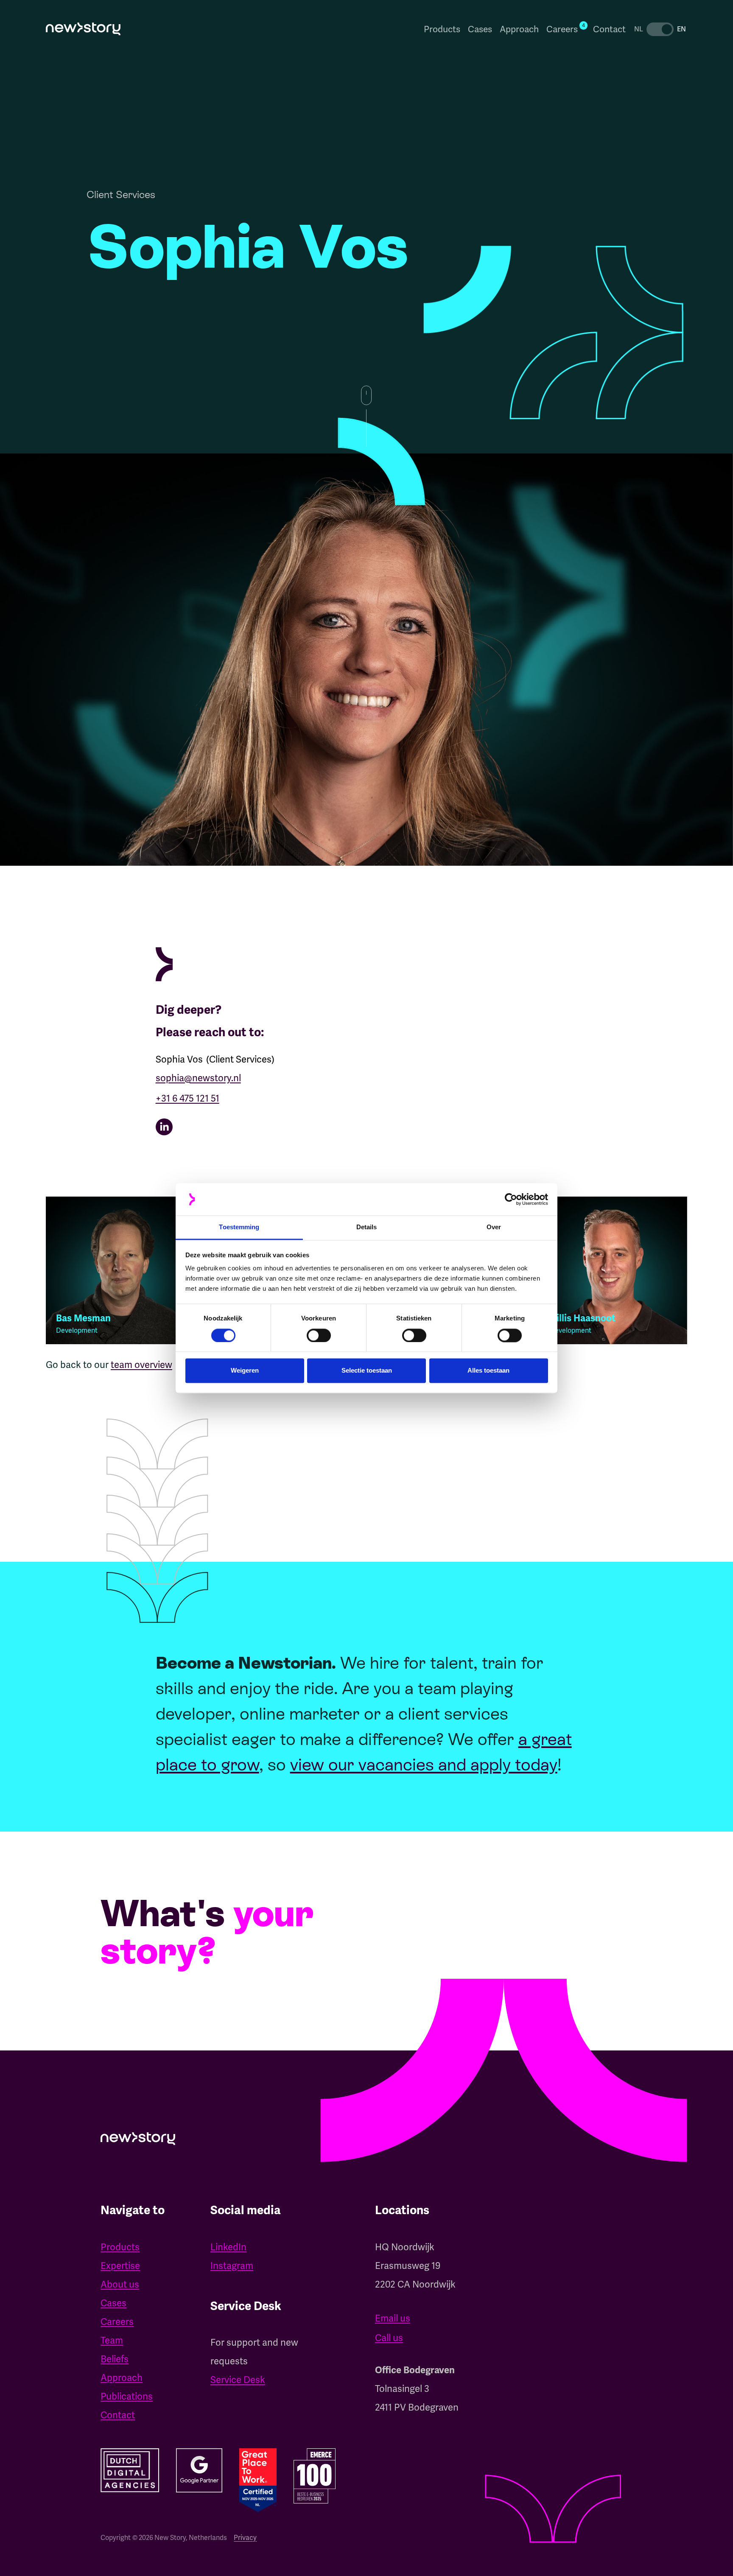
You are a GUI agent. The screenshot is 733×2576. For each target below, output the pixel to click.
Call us (389, 2338)
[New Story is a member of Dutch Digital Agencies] (130, 2470)
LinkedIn (228, 2247)
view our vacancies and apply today (424, 1765)
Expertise (120, 2266)
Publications (127, 2396)
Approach (519, 29)
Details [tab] (367, 1227)
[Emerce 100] (315, 2476)
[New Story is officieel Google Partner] (199, 2470)
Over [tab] (494, 1227)
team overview (141, 1365)
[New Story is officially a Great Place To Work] (258, 2480)
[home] (83, 29)
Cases (480, 29)
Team (112, 2340)
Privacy (245, 2538)
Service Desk (238, 2380)
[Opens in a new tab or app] (284, 1127)
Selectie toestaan (367, 1371)
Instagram (232, 2266)
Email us (393, 2318)
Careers (117, 2322)
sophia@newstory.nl (198, 1078)
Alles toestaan (488, 1371)
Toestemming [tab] (239, 1227)
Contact (609, 29)
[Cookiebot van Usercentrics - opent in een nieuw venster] (511, 1199)
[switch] (319, 1335)
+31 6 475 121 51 (187, 1098)
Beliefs (115, 2359)
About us (120, 2284)
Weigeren (245, 1371)
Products (442, 29)
